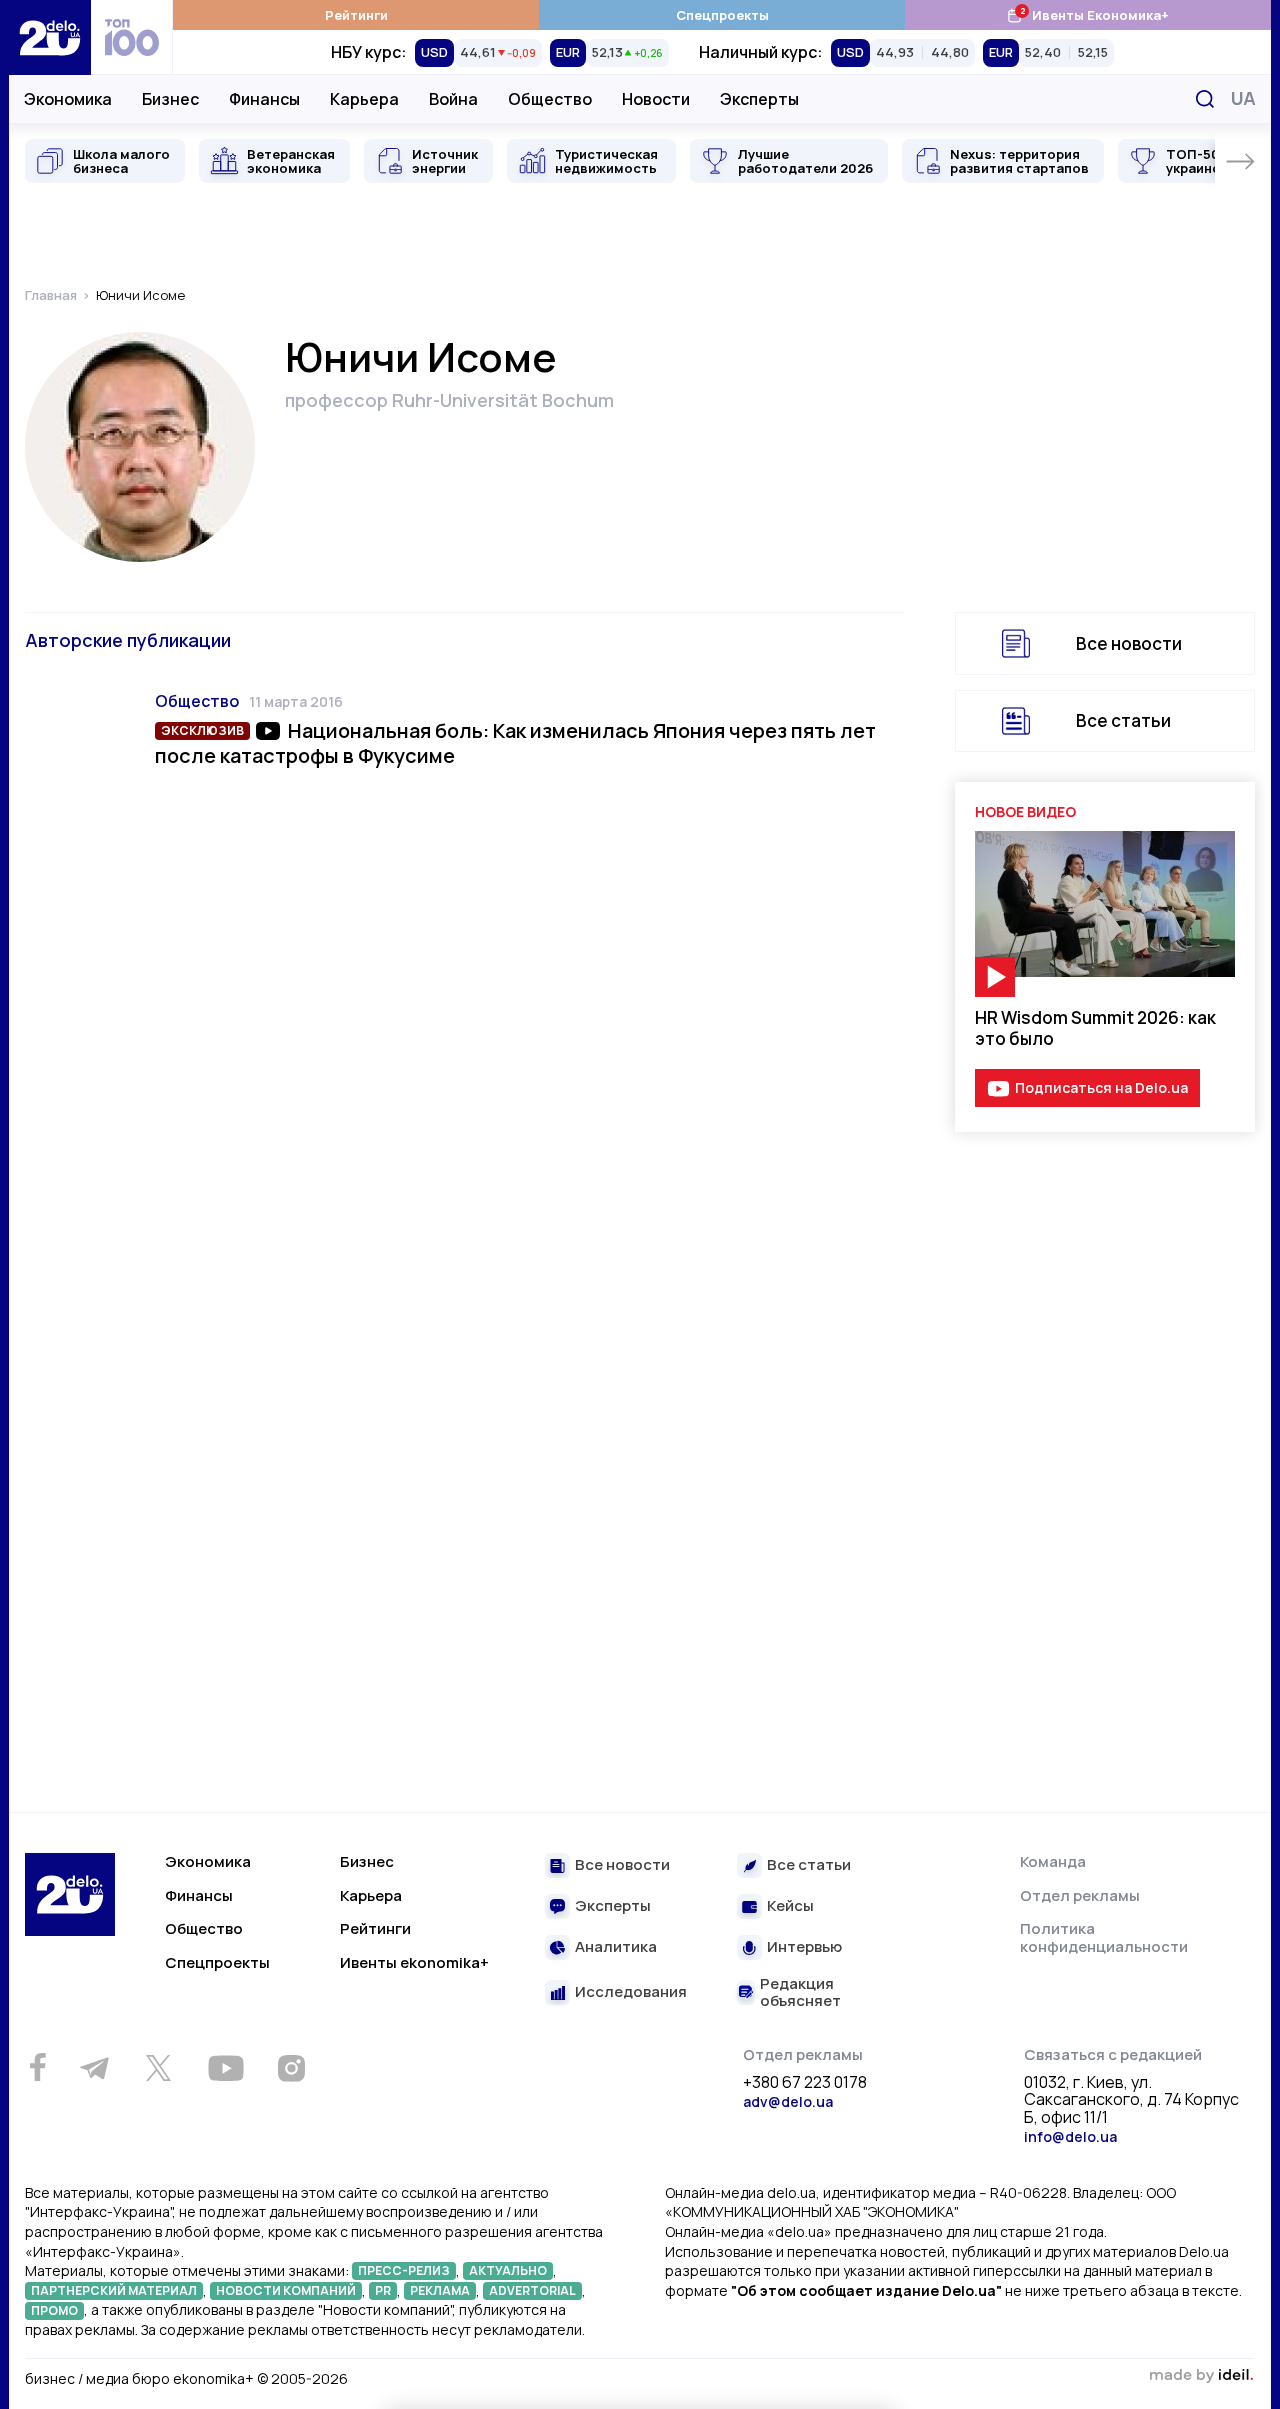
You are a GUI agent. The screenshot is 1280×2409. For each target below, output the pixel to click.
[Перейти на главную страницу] (50, 37)
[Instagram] (291, 2068)
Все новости (1129, 643)
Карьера (364, 99)
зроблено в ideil (1201, 2376)
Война (453, 99)
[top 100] (132, 37)
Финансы (264, 99)
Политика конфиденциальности (1104, 1937)
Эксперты (759, 99)
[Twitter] (158, 2068)
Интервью (804, 1947)
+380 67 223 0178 (805, 2083)
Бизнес (170, 99)
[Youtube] (225, 2068)
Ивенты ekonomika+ (414, 1962)
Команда (1053, 1861)
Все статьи (1123, 720)
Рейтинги (356, 15)
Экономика (68, 99)
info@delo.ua (1070, 2136)
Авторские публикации (128, 640)
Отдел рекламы (1080, 1895)
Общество (550, 99)
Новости (656, 99)
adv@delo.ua (788, 2101)
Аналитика (616, 1947)
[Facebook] (37, 2067)
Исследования (631, 1992)
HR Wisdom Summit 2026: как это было (1095, 1028)
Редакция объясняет (800, 1992)
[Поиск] (1205, 99)
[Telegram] (94, 2068)
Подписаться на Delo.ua (1101, 1087)
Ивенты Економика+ (1087, 14)
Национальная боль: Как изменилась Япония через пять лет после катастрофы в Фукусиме (515, 743)
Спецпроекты (722, 15)
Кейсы (790, 1906)
